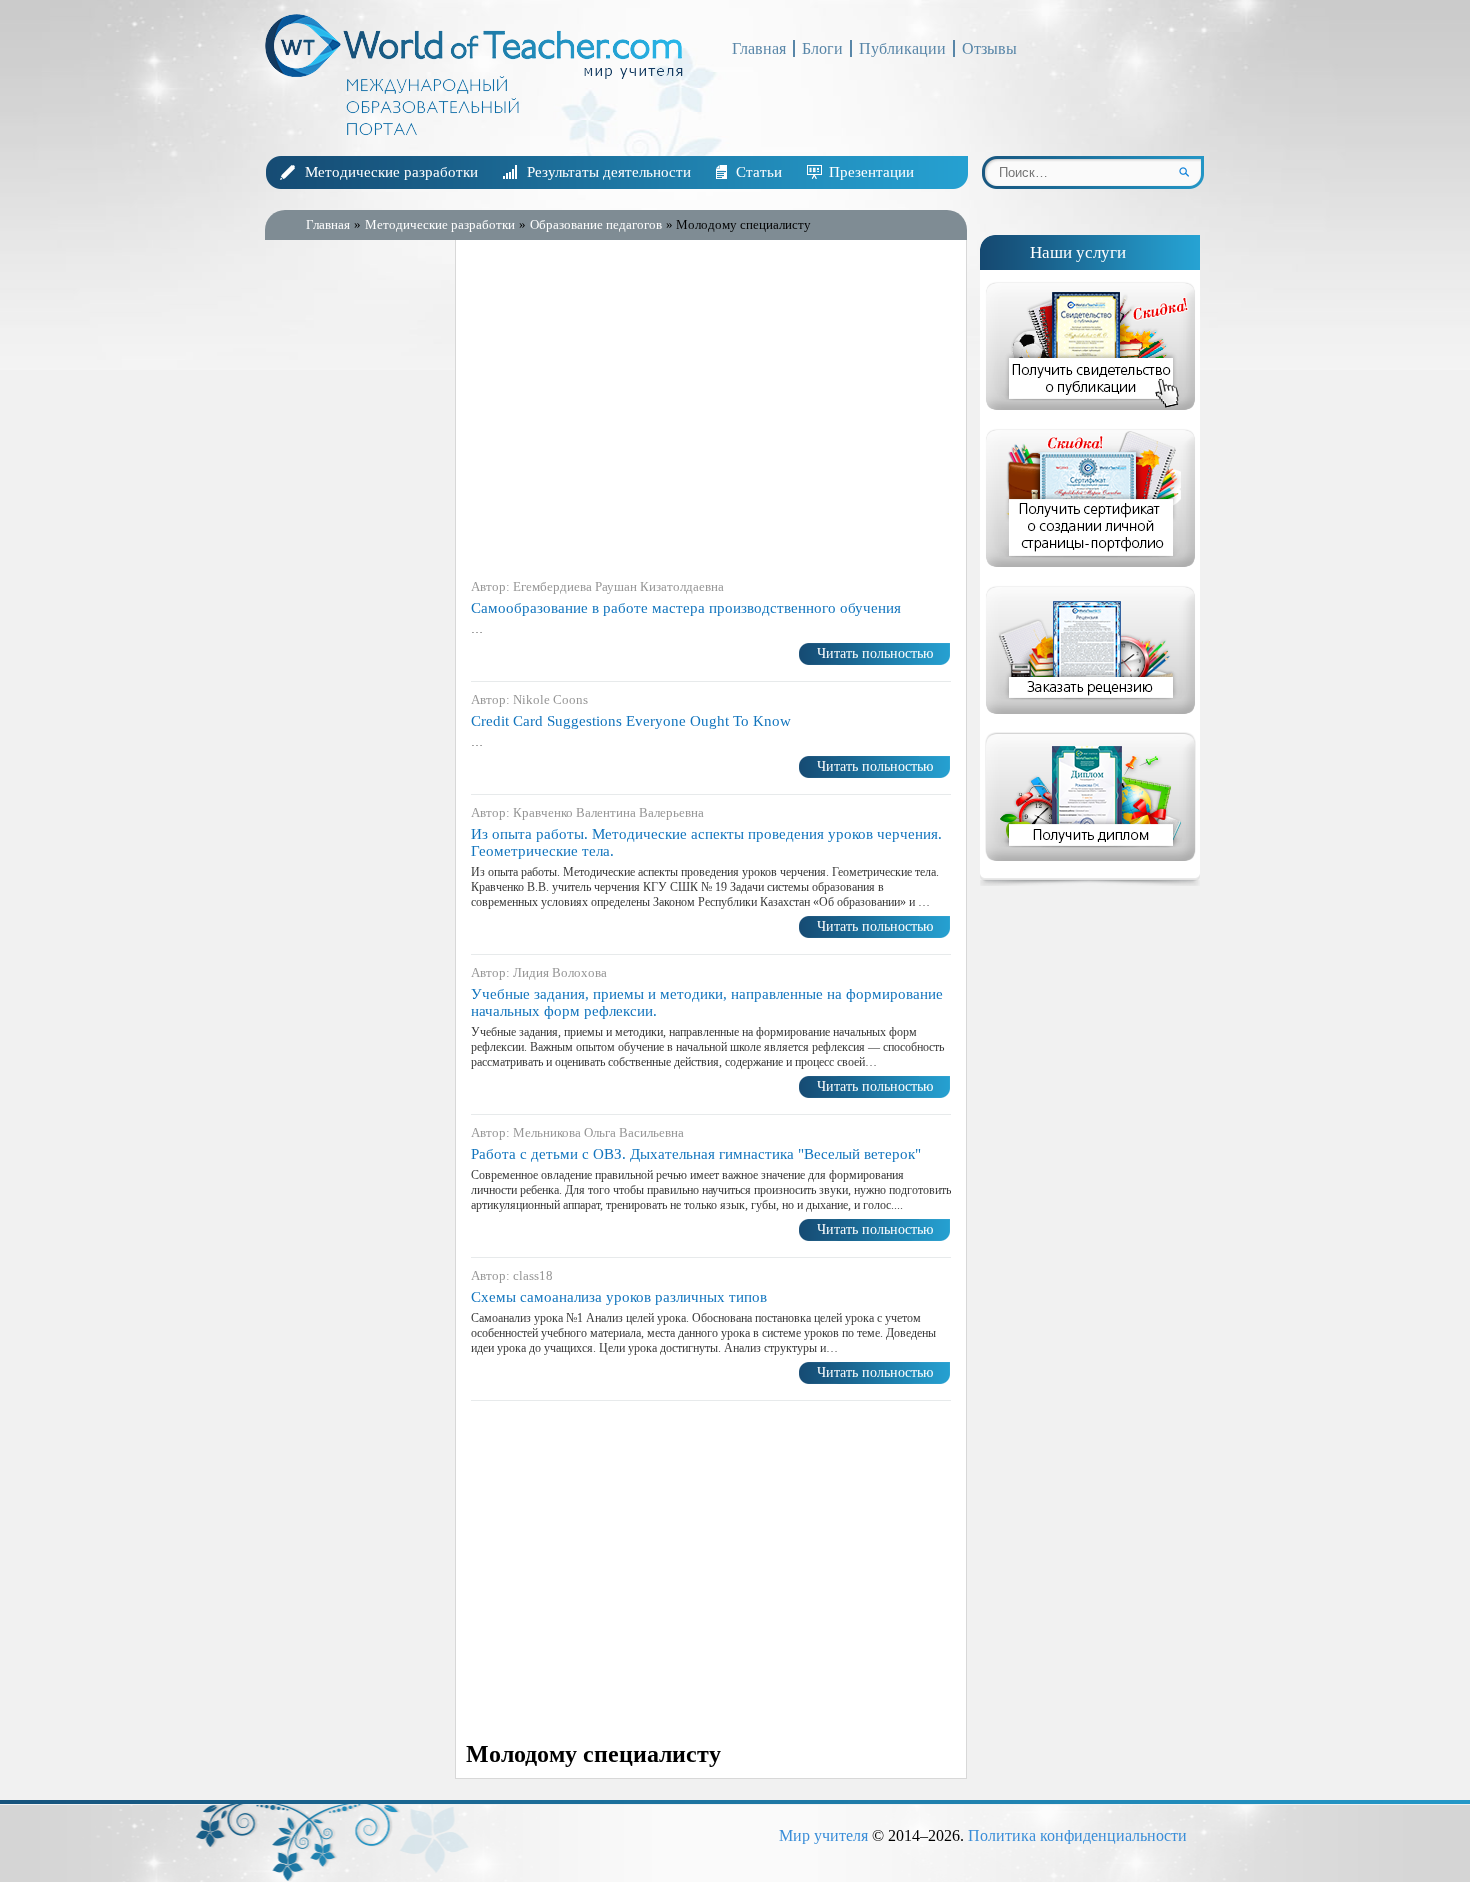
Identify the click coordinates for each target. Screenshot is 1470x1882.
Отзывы (989, 48)
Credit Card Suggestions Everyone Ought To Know (631, 721)
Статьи (759, 172)
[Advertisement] (355, 569)
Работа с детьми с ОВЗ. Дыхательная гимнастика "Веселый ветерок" (696, 1154)
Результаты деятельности (609, 172)
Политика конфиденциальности (1077, 1835)
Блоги (822, 48)
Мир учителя (823, 1835)
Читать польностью (875, 653)
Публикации (902, 48)
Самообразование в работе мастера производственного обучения (686, 608)
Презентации (871, 172)
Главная (759, 48)
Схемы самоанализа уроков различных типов (619, 1297)
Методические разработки (391, 172)
